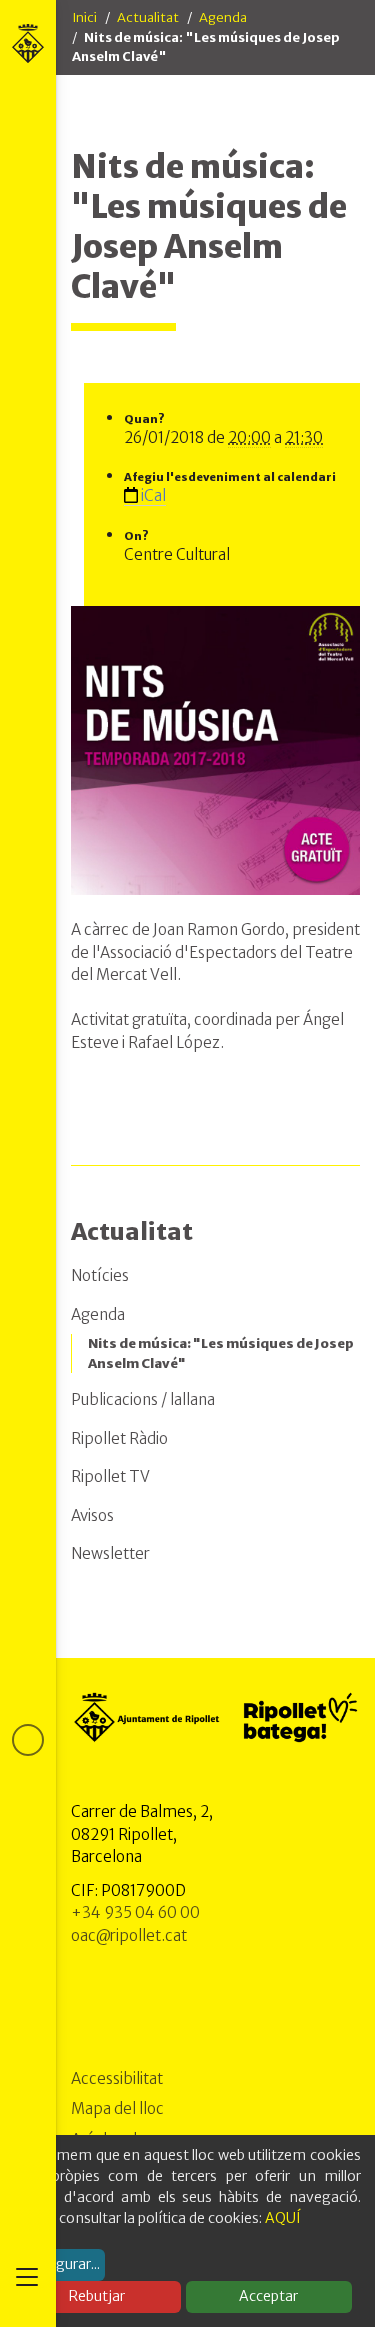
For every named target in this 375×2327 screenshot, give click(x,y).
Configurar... (60, 2264)
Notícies (100, 1275)
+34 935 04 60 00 (135, 1912)
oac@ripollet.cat (129, 1935)
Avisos (92, 1515)
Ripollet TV (110, 1476)
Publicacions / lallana (143, 1399)
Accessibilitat (117, 2078)
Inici (84, 17)
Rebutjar (97, 2296)
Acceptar (268, 2296)
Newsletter (110, 1553)
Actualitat (148, 17)
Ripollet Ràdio (119, 1438)
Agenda (223, 17)
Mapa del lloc (117, 2108)
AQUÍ (283, 2218)
